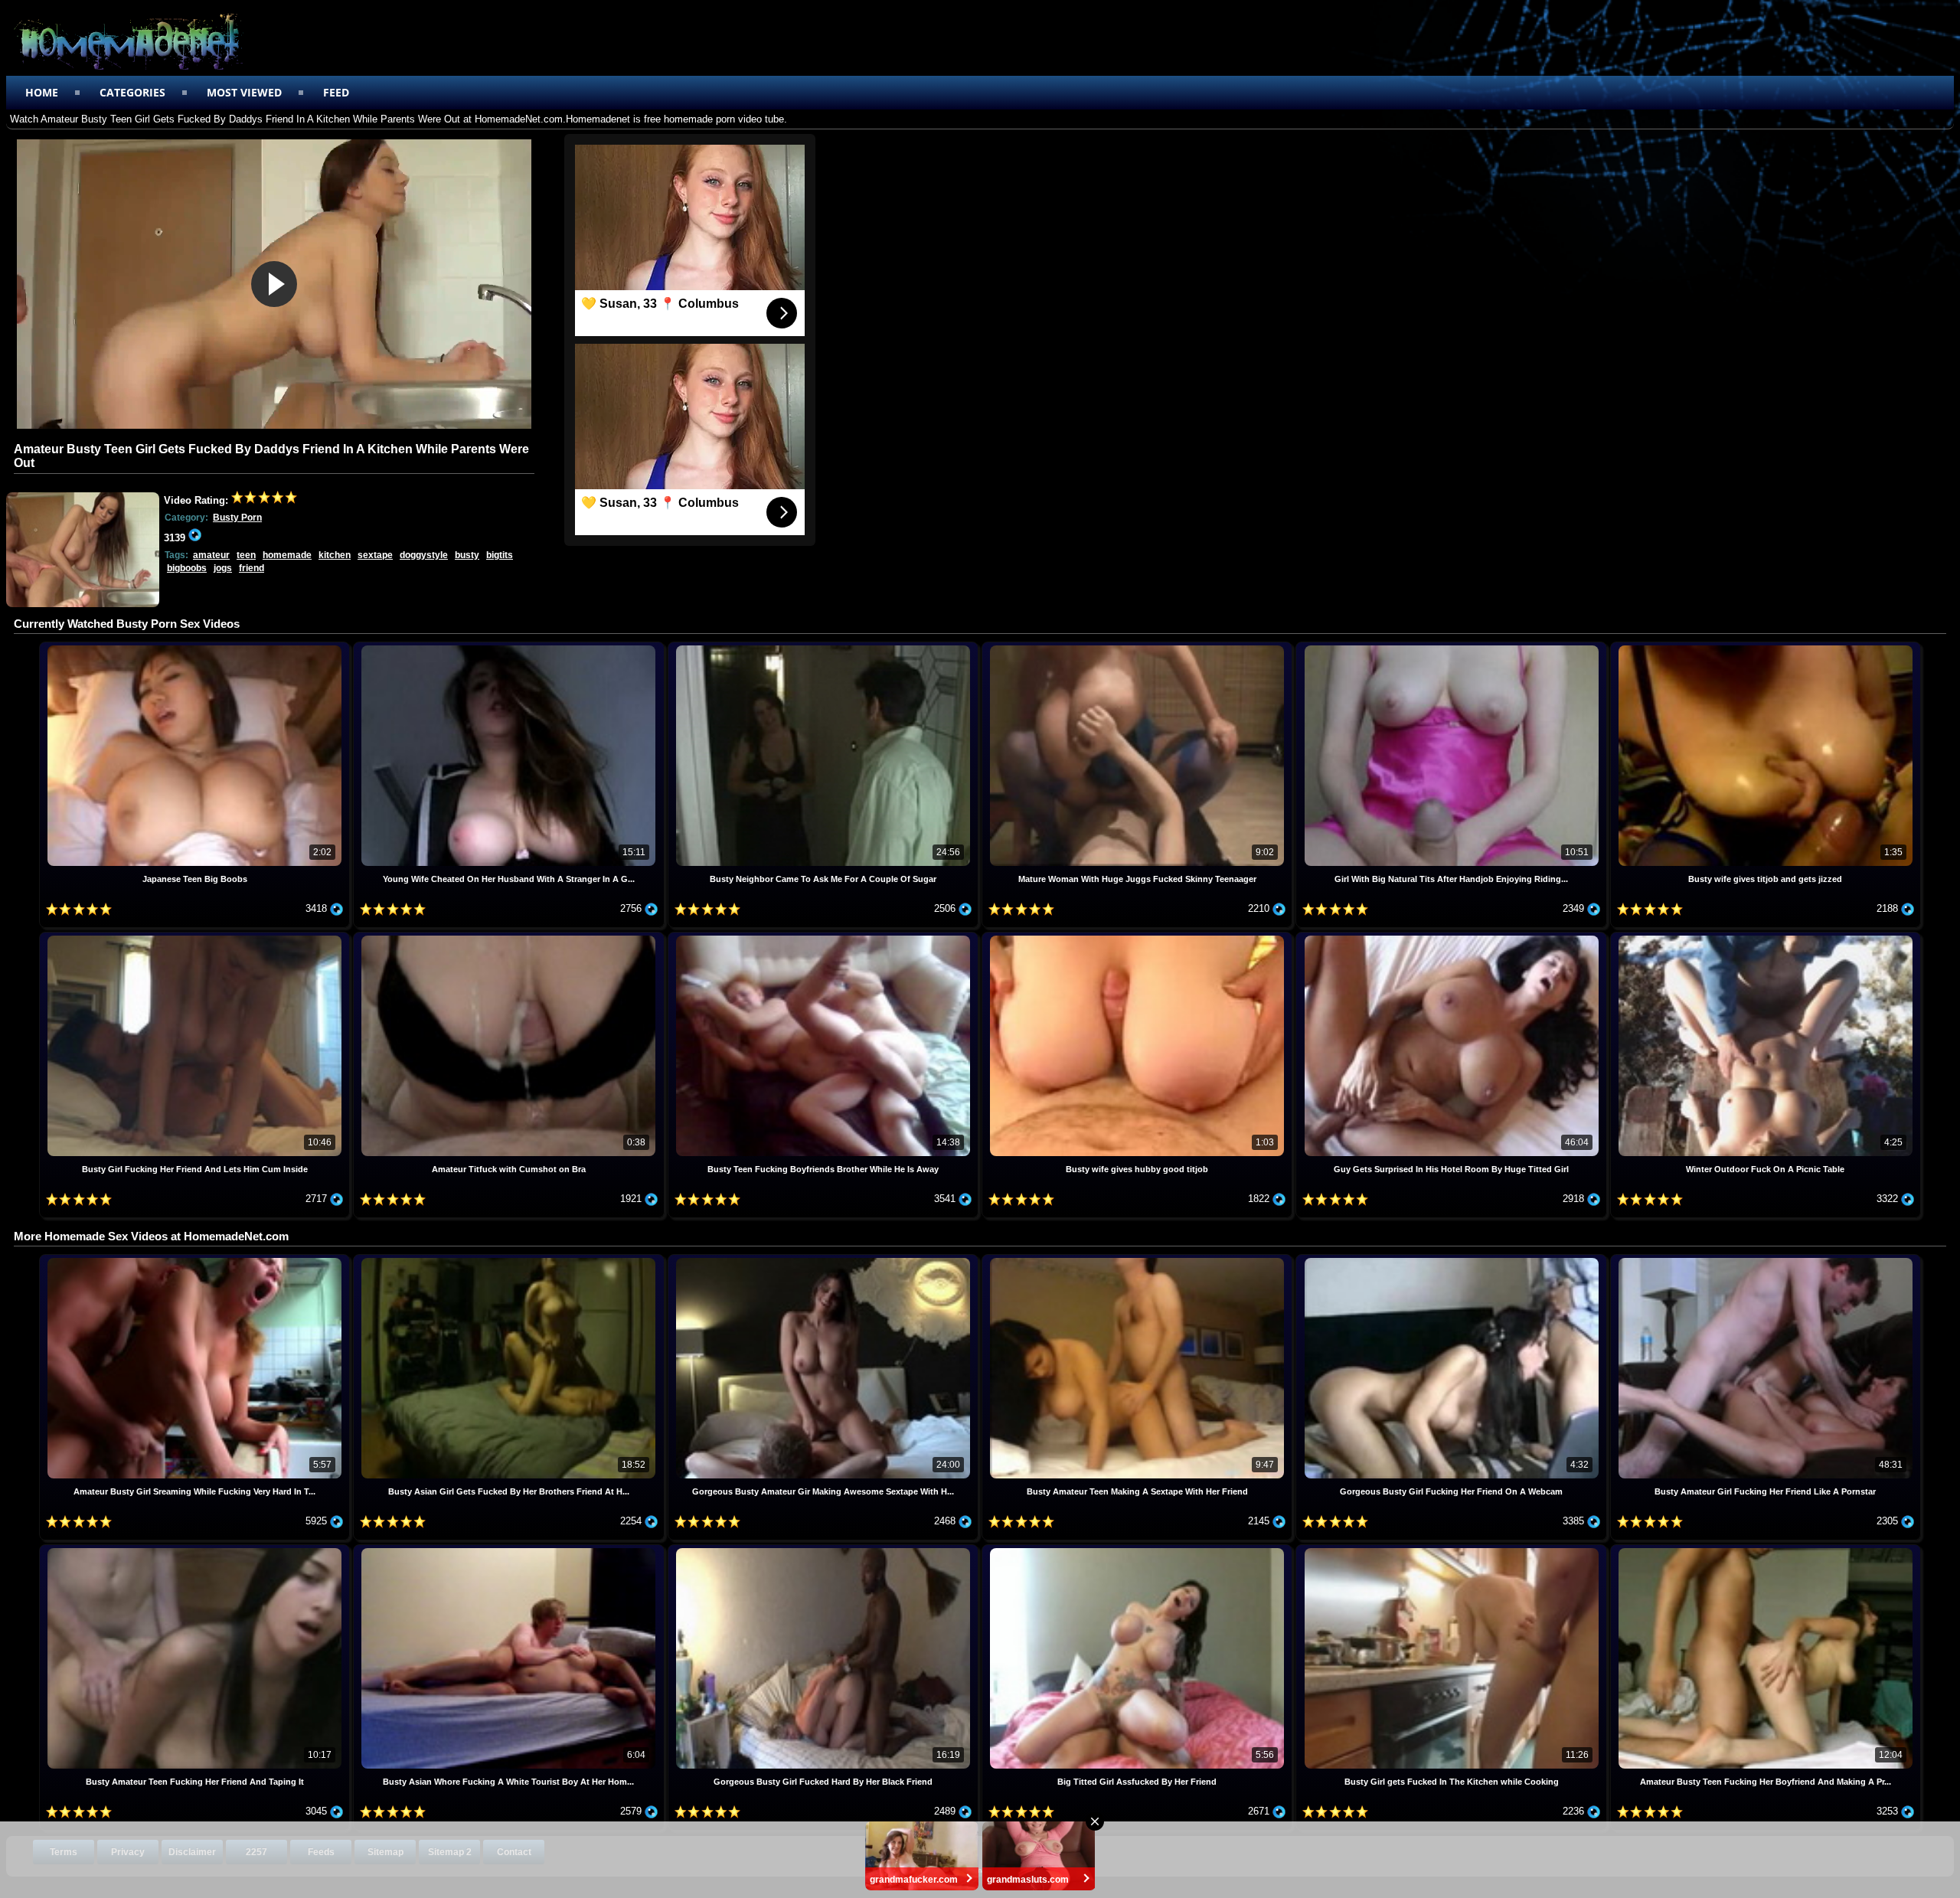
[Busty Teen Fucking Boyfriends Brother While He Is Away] (825, 938)
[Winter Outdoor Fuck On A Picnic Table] (1766, 938)
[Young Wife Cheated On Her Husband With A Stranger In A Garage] (510, 647)
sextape (375, 555)
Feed (336, 92)
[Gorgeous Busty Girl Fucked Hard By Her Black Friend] (825, 1550)
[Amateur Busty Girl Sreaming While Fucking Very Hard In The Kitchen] (196, 1260)
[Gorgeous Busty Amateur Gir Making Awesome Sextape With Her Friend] (825, 1260)
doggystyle (424, 555)
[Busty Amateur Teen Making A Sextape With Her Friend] (1138, 1260)
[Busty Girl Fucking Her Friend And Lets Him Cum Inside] (196, 938)
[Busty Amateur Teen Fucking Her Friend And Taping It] (196, 1550)
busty (467, 555)
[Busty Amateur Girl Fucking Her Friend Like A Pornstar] (1766, 1260)
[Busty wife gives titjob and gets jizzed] (1766, 647)
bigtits (500, 555)
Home (42, 92)
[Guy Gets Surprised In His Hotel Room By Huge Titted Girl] (1452, 938)
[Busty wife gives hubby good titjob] (1138, 938)
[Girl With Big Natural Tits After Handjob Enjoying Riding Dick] (1452, 647)
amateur (211, 555)
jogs (223, 568)
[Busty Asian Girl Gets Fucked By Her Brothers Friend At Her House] (510, 1260)
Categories (132, 92)
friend (252, 568)
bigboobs (187, 568)
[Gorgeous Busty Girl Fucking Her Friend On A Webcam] (1452, 1260)
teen (246, 555)
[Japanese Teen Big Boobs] (196, 647)
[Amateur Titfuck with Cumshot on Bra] (510, 938)
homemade (287, 555)
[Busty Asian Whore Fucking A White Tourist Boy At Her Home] (510, 1550)
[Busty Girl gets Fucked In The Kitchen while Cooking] (1452, 1550)
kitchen (335, 555)
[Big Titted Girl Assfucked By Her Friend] (1138, 1550)
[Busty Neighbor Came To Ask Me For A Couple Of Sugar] (825, 647)
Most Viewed (244, 92)
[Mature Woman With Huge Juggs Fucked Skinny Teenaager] (1138, 647)
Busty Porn (237, 518)
